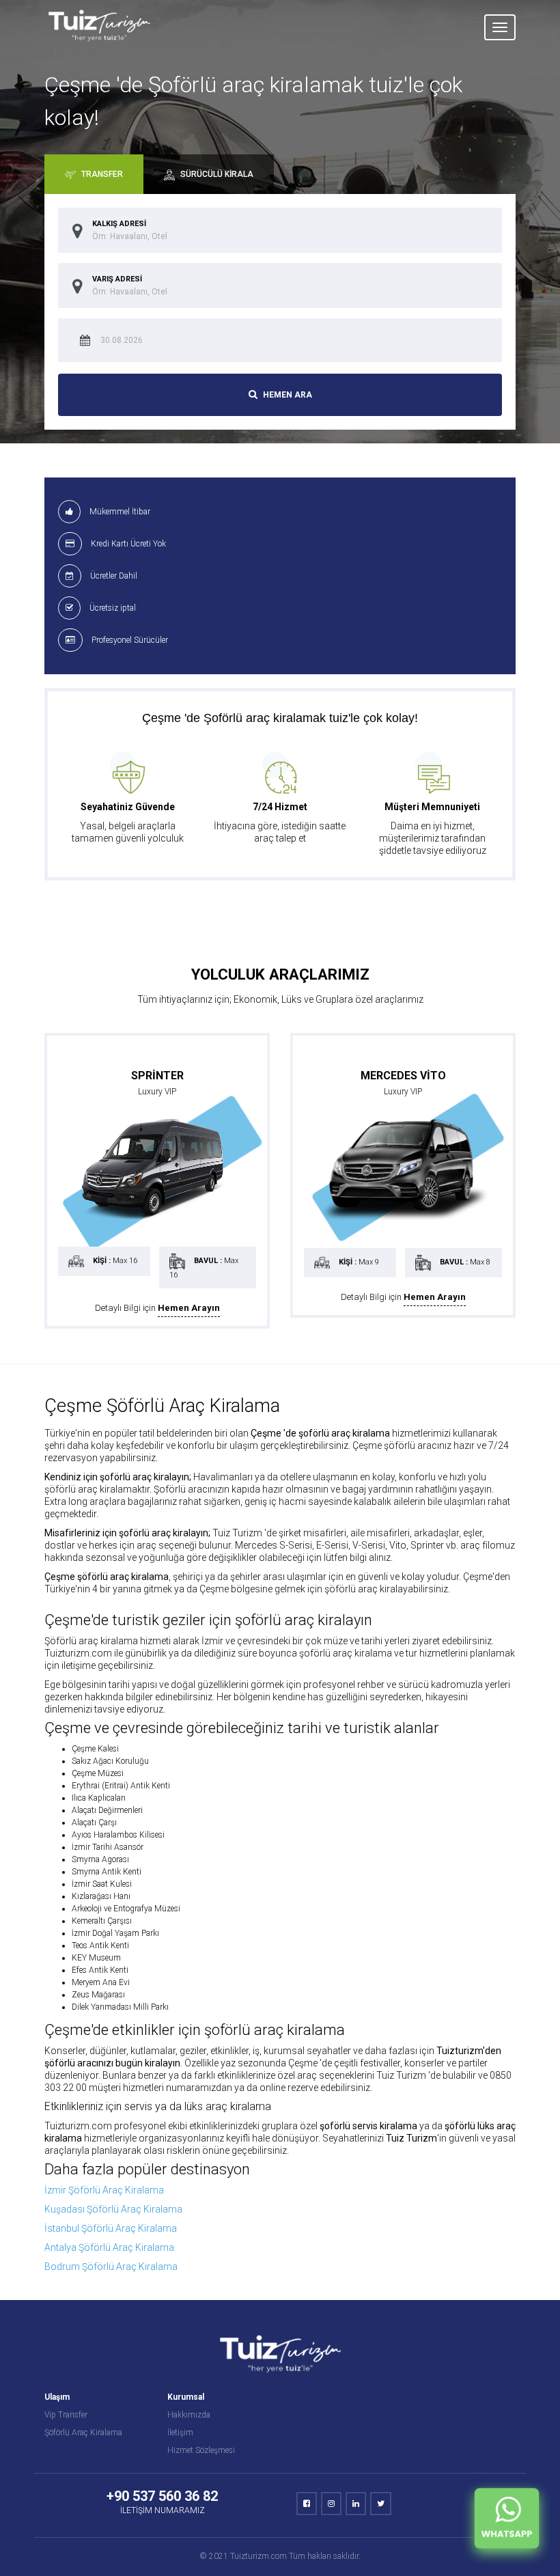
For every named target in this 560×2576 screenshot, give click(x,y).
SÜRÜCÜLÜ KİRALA (216, 174)
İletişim (180, 2433)
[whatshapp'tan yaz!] (507, 2522)
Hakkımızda (189, 2415)
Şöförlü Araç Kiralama (83, 2433)
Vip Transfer (66, 2415)
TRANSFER (101, 174)
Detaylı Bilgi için (157, 1308)
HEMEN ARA (286, 395)
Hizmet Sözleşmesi (201, 2450)
